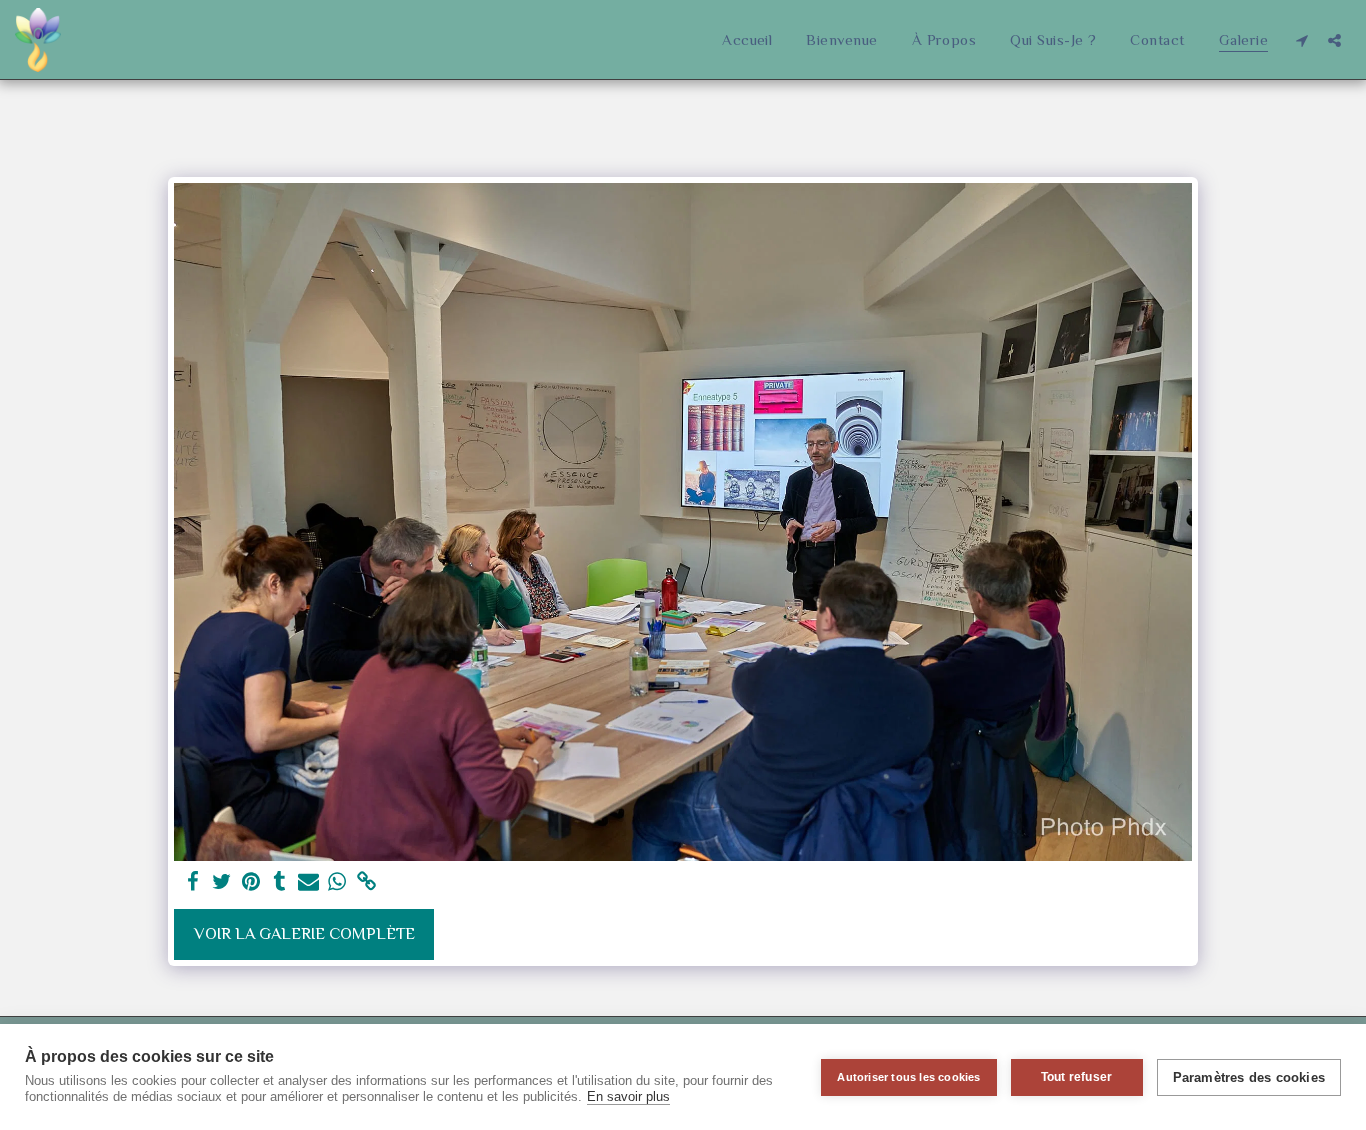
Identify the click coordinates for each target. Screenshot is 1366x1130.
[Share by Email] (308, 882)
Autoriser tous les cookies (908, 1077)
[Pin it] (250, 882)
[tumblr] (279, 882)
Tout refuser (1076, 1077)
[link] (366, 882)
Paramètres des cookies (1249, 1077)
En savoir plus (628, 1096)
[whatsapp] (337, 882)
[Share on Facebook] (193, 882)
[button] (1301, 40)
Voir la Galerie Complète (304, 933)
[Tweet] (222, 882)
